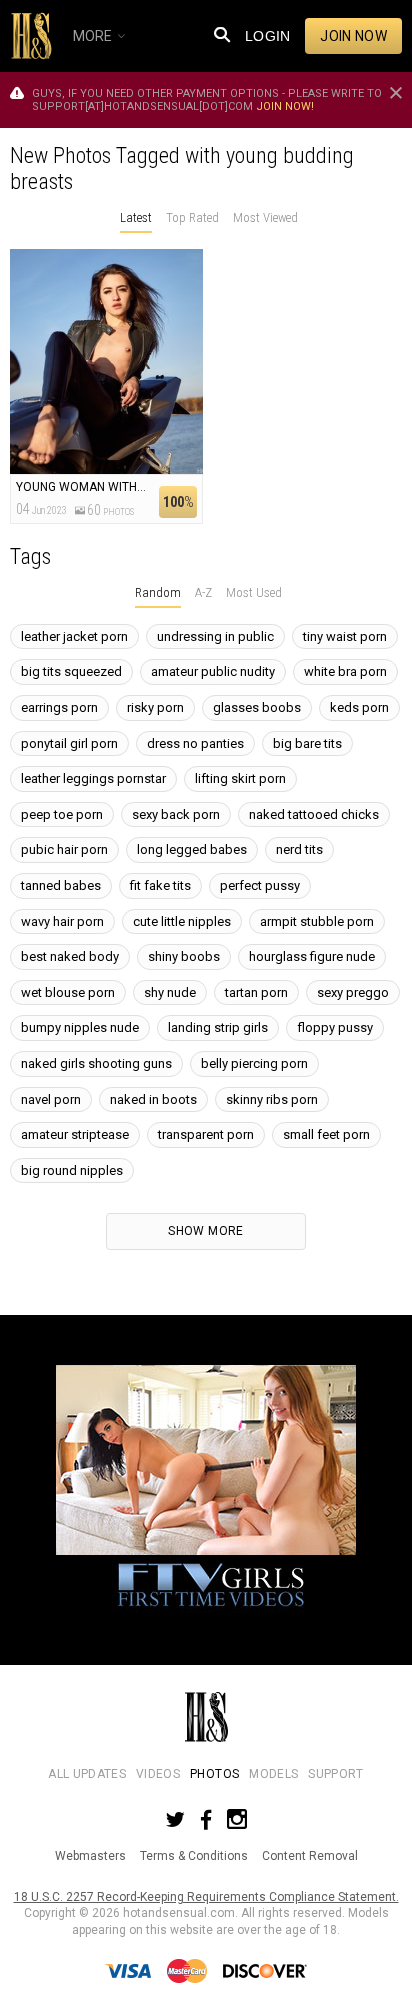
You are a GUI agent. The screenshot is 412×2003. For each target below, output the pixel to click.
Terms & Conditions (194, 1856)
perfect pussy (260, 885)
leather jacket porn (74, 636)
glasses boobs (257, 707)
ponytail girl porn (69, 743)
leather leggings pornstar (93, 778)
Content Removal (310, 1856)
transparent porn (206, 1134)
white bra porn (345, 671)
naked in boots (153, 1099)
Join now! (285, 106)
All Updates (87, 1774)
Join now (353, 36)
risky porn (155, 707)
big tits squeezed (71, 671)
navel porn (51, 1099)
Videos (158, 1774)
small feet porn (326, 1134)
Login (268, 36)
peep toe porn (62, 814)
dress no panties (195, 743)
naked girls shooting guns (96, 1063)
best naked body (70, 956)
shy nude (170, 992)
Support (335, 1774)
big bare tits (307, 743)
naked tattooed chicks (314, 814)
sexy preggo (353, 992)
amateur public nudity (213, 671)
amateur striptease (75, 1134)
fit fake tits (160, 885)
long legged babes (192, 849)
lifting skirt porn (240, 778)
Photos (214, 1774)
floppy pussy (335, 1027)
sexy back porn (176, 814)
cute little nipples (182, 921)
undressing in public (215, 636)
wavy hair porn (62, 921)
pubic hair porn (64, 849)
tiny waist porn (345, 636)
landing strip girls (218, 1027)
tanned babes (61, 885)
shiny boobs (184, 956)
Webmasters (90, 1856)
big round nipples (72, 1170)
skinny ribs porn (272, 1099)
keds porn (359, 707)
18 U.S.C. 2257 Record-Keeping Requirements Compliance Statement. (206, 1897)
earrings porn (59, 707)
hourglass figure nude (312, 956)
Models (273, 1774)
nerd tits (299, 849)
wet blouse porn (68, 992)
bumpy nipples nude (80, 1027)
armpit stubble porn (317, 921)
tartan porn (256, 992)
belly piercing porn (254, 1063)
